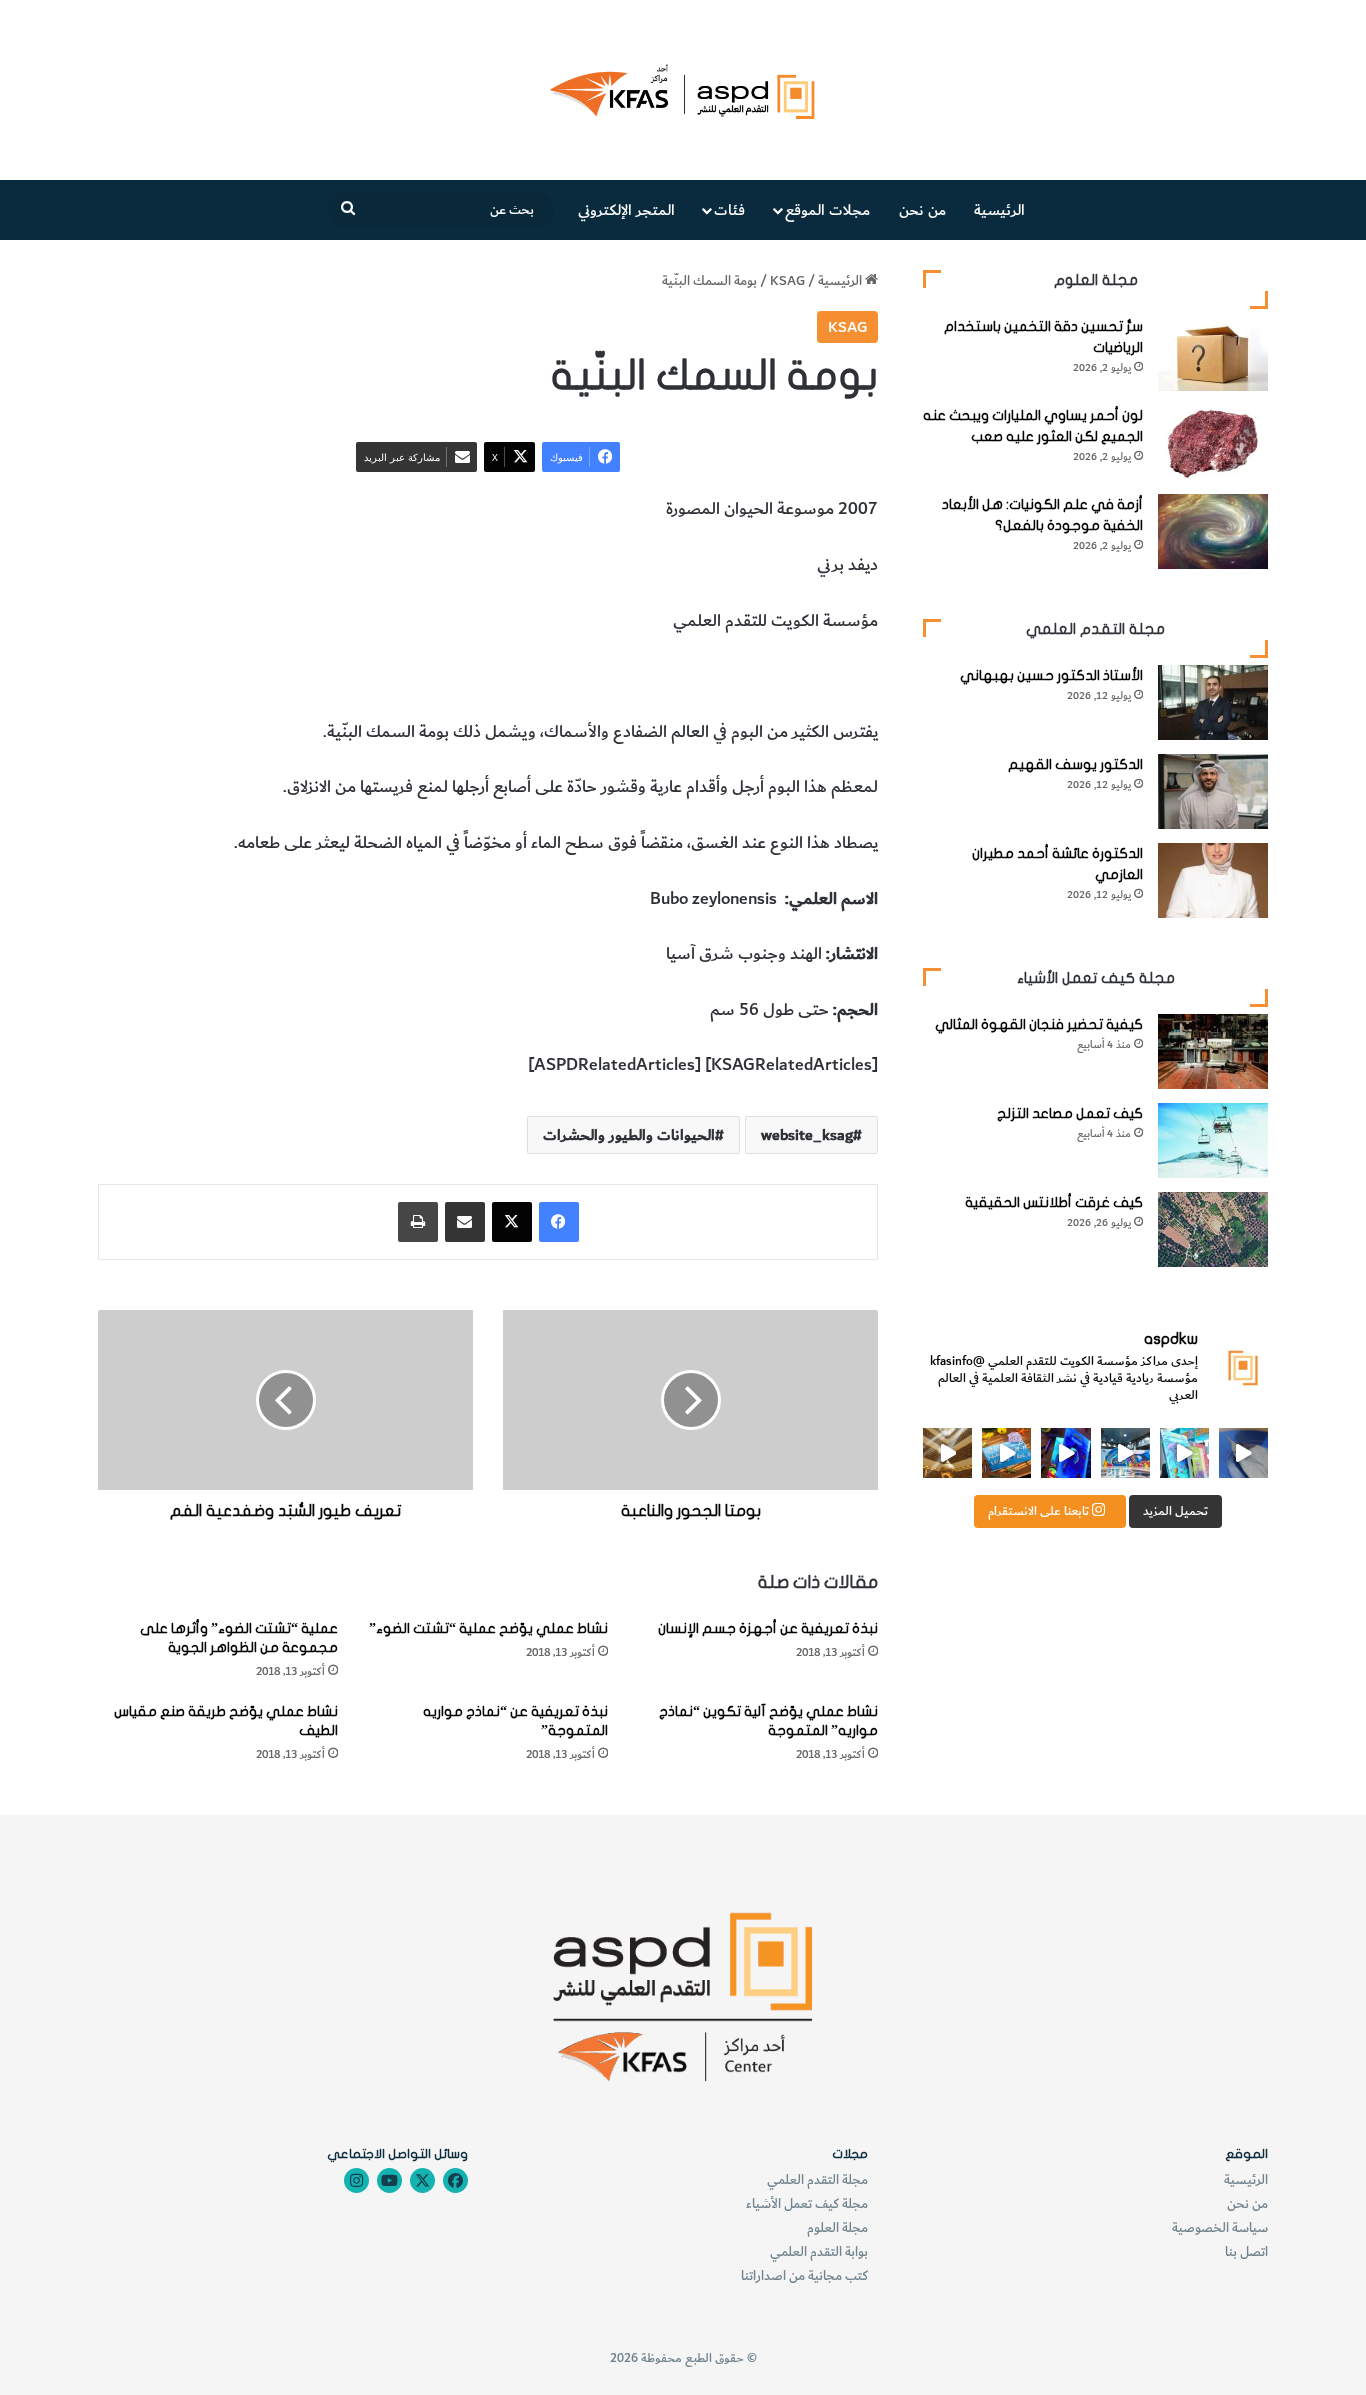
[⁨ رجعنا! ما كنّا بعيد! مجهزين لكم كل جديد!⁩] (947, 1452)
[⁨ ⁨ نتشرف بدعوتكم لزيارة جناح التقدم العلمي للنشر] (1006, 1452)
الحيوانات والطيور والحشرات (784, 676)
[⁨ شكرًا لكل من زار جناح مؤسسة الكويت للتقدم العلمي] (1243, 1452)
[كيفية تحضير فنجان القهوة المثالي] (1213, 1051)
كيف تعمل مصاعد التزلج (1070, 1113)
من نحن (922, 210)
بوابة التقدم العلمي (819, 2251)
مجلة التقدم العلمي (817, 2179)
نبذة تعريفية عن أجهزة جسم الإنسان (768, 1628)
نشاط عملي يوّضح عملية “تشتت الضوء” (488, 1628)
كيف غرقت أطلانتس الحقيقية (1054, 1202)
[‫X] (512, 1222)
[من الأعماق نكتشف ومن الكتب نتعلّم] (1065, 1452)
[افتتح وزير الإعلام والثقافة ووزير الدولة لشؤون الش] (1184, 1452)
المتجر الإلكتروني (626, 210)
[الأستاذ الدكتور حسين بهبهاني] (1213, 702)
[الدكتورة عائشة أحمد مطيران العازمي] (1213, 880)
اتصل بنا (1246, 2251)
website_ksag (807, 1135)
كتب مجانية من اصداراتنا (804, 2275)
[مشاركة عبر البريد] (465, 1222)
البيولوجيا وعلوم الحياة (612, 676)
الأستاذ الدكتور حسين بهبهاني (1051, 675)
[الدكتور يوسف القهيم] (1213, 791)
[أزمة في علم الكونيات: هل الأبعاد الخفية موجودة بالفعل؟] (1213, 531)
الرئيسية (999, 210)
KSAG (787, 280)
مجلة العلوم (837, 2227)
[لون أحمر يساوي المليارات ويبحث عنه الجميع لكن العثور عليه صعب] (1213, 442)
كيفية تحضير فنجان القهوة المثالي (1039, 1024)
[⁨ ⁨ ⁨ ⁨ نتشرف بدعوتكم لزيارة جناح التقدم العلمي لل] (1125, 1452)
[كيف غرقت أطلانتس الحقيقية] (1213, 1229)
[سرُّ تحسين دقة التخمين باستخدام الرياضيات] (1213, 353)
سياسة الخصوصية (1220, 2227)
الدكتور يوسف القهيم (1075, 764)
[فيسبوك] (559, 1222)
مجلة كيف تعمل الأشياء (807, 2203)
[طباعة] (418, 1222)
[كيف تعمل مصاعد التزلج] (1213, 1140)
